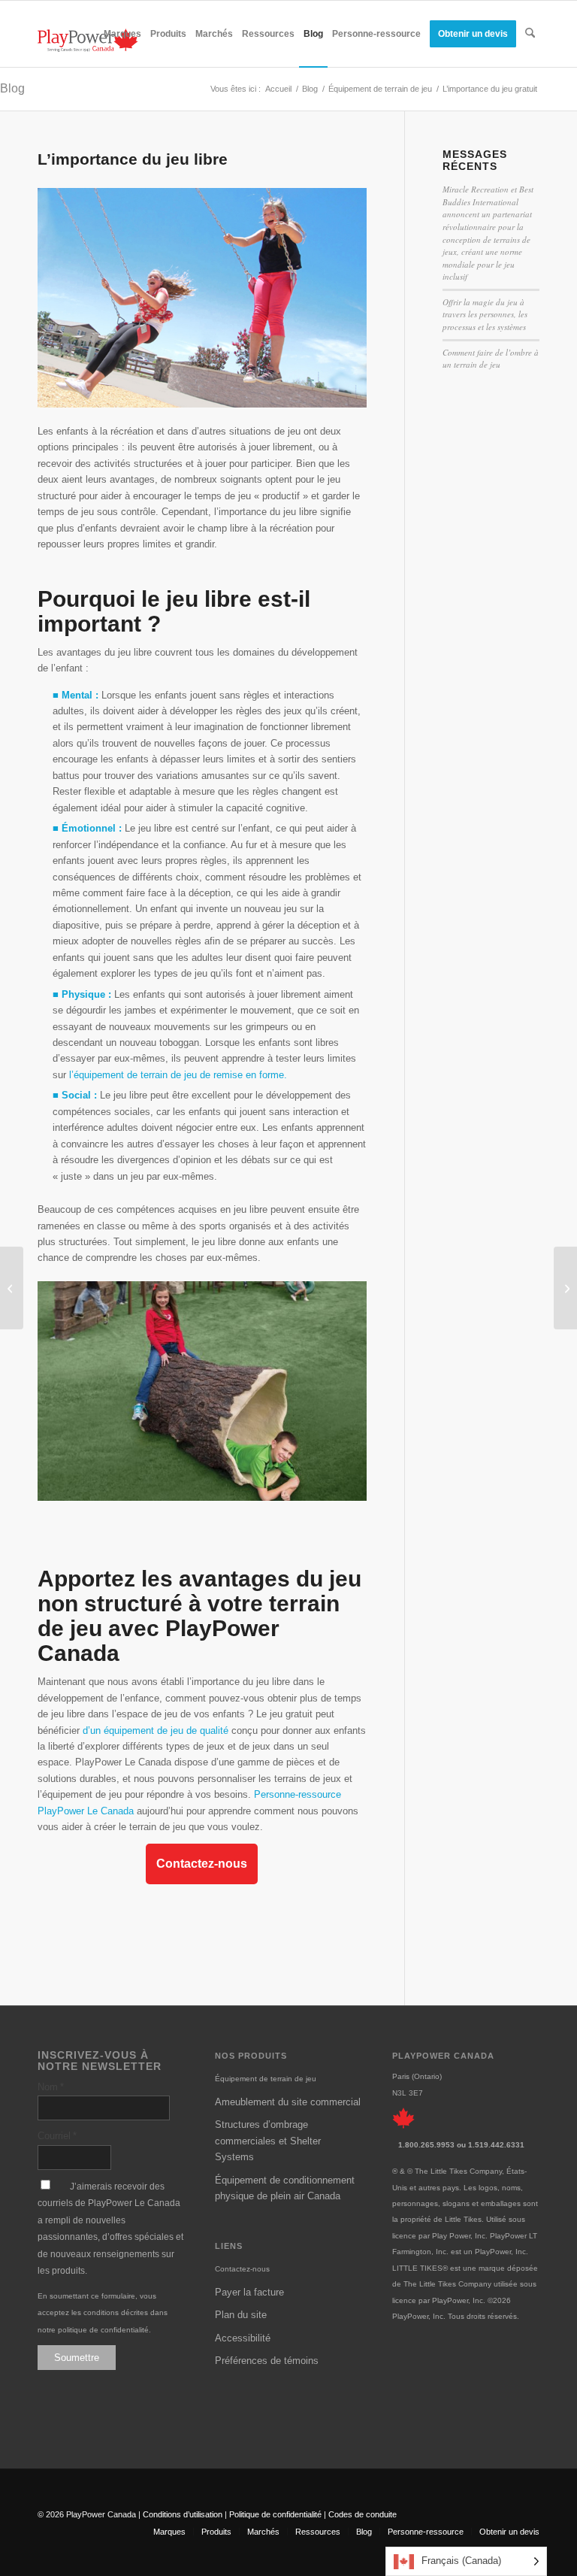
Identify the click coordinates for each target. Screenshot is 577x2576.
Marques (169, 2532)
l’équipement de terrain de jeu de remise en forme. (178, 1075)
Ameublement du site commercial (288, 2102)
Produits (216, 2532)
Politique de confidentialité (275, 2514)
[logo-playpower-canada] (88, 40)
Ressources (318, 2532)
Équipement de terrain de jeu (266, 2079)
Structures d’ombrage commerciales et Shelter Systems (268, 2141)
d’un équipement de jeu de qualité (156, 1730)
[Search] (530, 34)
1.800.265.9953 (426, 2145)
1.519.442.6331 (496, 2145)
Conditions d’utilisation (183, 2514)
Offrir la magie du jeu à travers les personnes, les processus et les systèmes (485, 314)
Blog (12, 88)
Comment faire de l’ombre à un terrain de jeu (491, 359)
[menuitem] (122, 34)
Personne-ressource (426, 2532)
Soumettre (77, 2358)
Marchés (263, 2532)
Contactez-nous (202, 1864)
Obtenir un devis (509, 2532)
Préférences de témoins (267, 2361)
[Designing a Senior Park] (12, 1288)
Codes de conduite (363, 2514)
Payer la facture (249, 2292)
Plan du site (241, 2315)
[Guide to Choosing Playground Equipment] (565, 1288)
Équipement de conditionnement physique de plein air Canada (285, 2188)
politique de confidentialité (103, 2330)
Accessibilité (243, 2338)
